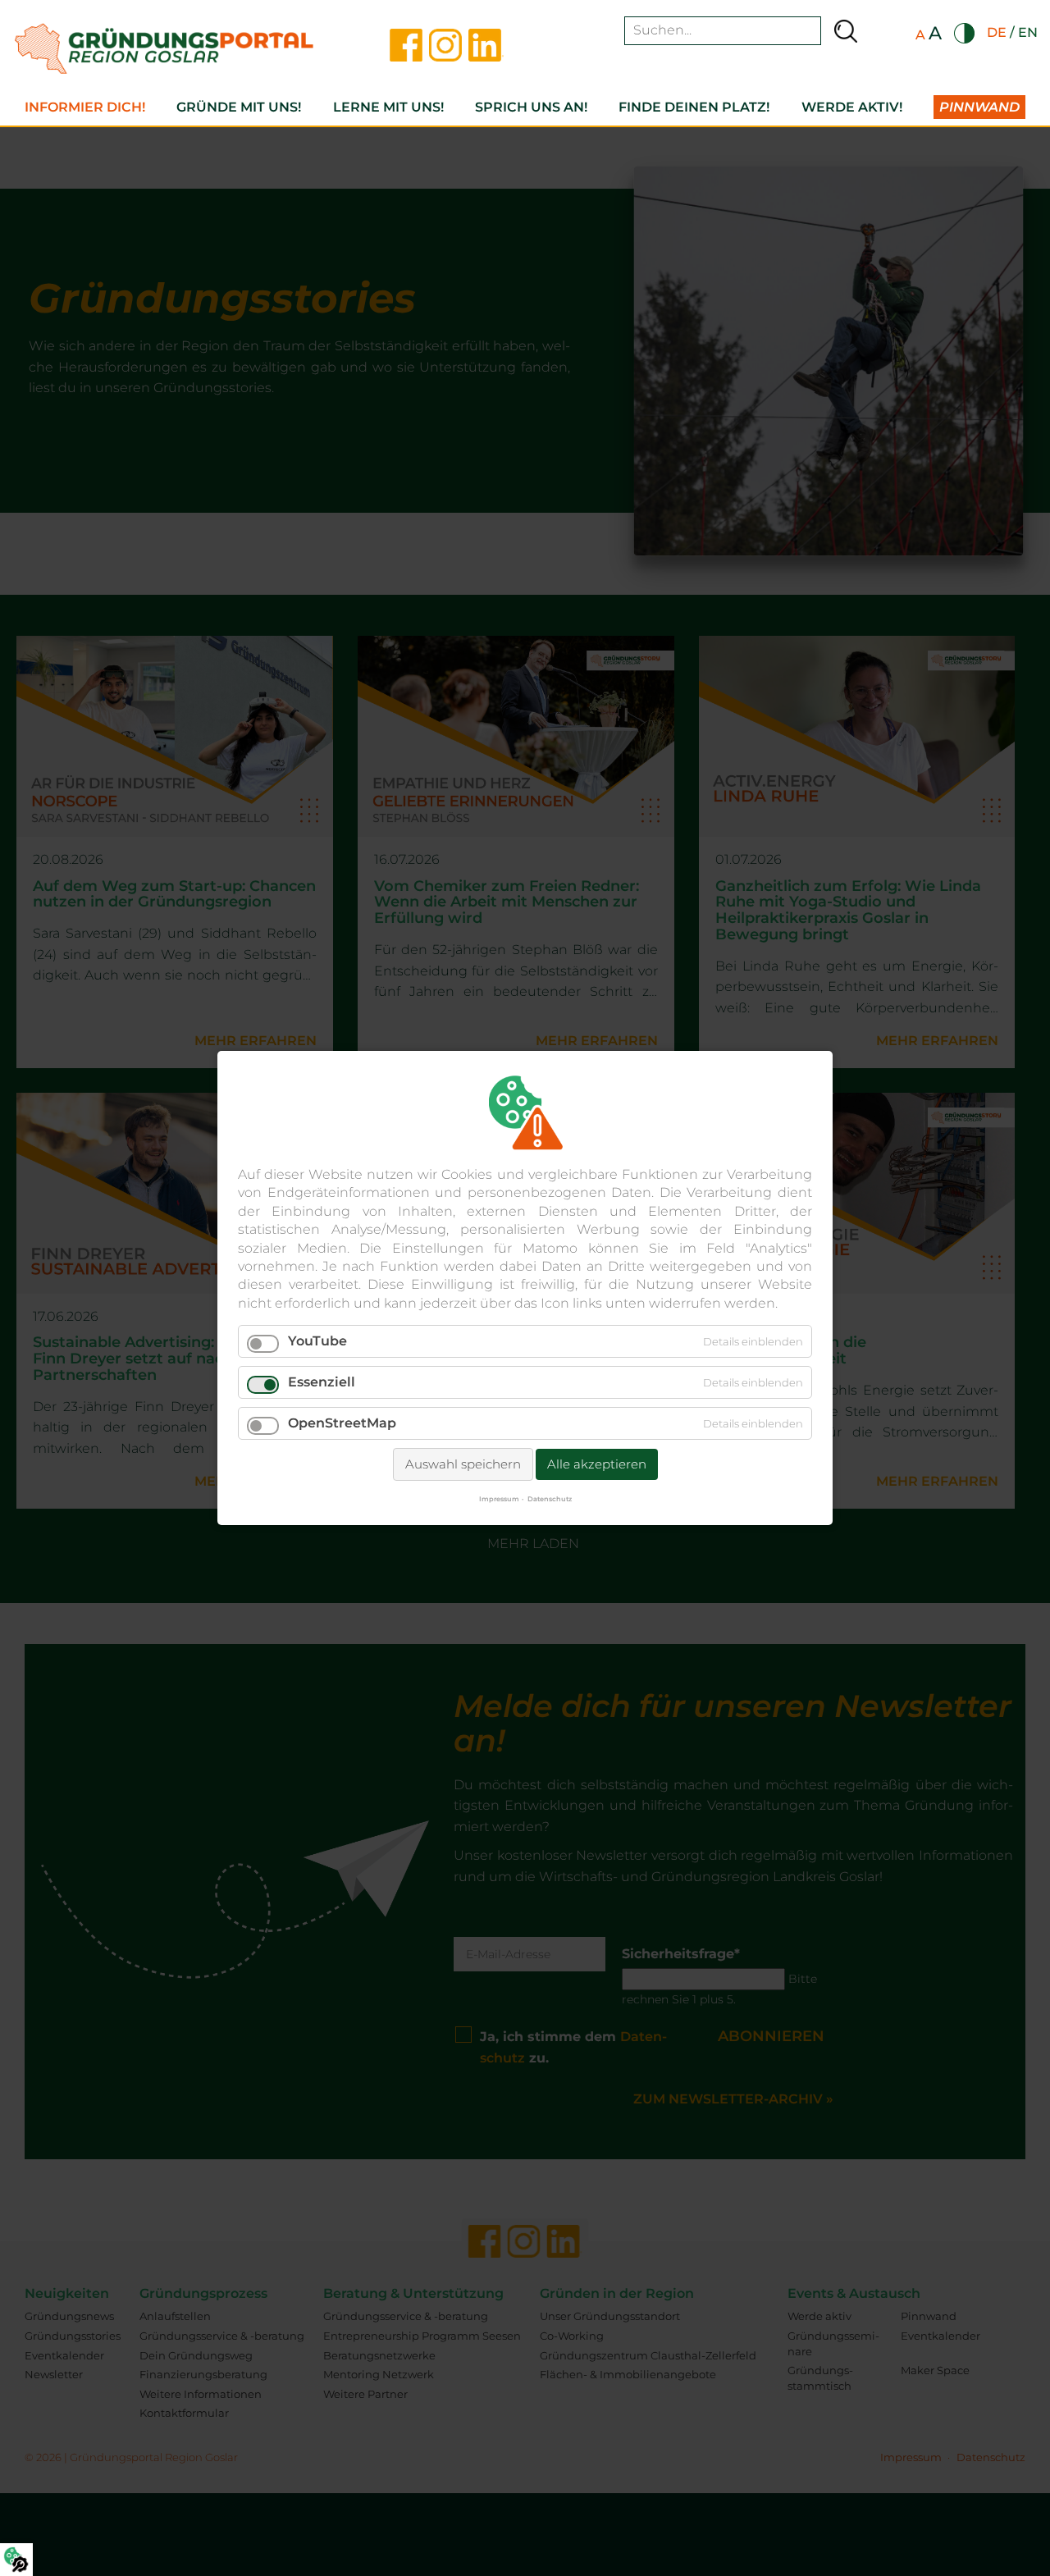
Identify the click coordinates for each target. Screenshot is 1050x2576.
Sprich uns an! (531, 107)
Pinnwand (979, 107)
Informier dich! (85, 107)
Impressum (499, 1499)
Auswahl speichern (463, 1464)
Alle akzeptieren (597, 1464)
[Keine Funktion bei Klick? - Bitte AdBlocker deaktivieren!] (16, 2560)
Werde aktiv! (852, 107)
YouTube (317, 1341)
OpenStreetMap (342, 1423)
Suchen (846, 31)
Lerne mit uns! (388, 107)
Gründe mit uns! (239, 107)
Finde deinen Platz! (694, 107)
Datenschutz (550, 1499)
